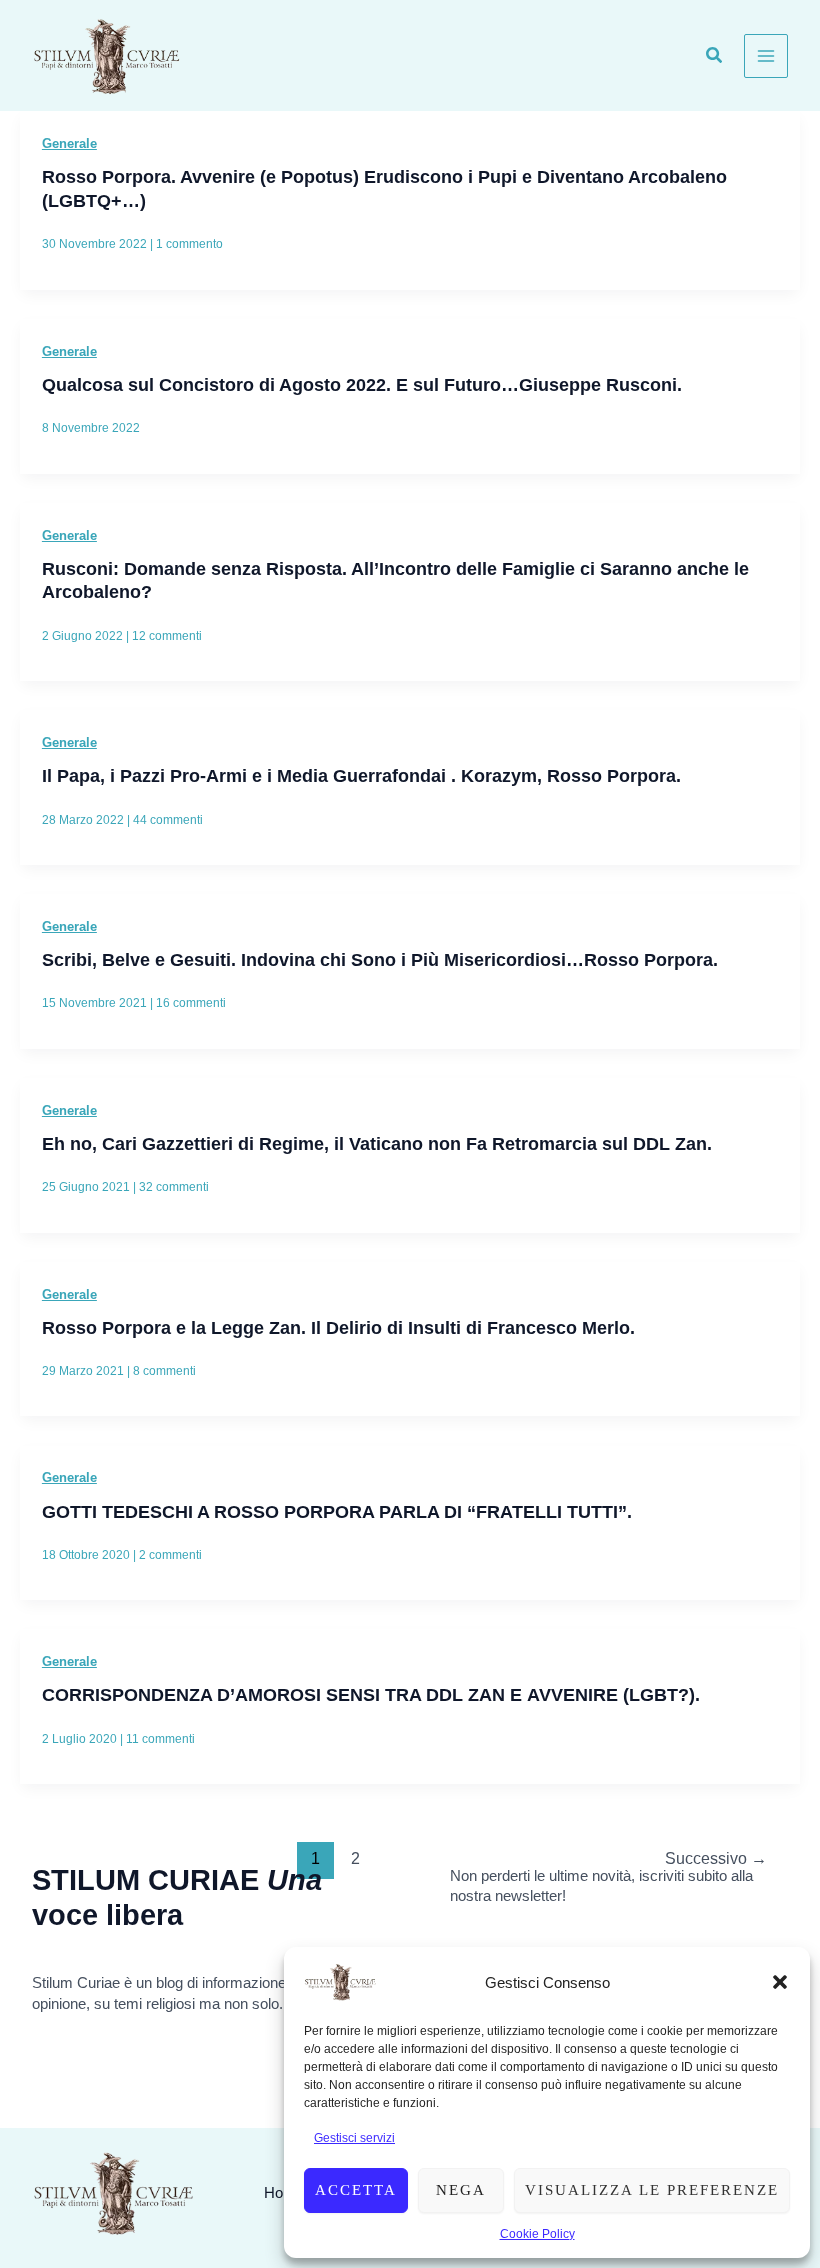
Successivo (716, 1858)
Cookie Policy (537, 2234)
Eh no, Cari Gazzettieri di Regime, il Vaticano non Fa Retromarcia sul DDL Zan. (377, 1143)
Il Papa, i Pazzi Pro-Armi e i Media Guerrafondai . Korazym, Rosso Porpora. (361, 775)
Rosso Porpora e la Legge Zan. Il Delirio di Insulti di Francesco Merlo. (338, 1327)
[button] (780, 1982)
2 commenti (170, 1555)
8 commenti (164, 1371)
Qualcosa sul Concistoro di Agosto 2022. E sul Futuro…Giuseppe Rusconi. (362, 384)
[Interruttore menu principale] (766, 56)
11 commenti (160, 1739)
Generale (69, 143)
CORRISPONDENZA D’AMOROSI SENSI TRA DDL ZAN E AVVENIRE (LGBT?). (371, 1694)
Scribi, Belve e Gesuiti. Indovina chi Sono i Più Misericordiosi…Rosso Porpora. (380, 959)
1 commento (189, 244)
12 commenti (167, 636)
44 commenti (168, 820)
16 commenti (191, 1003)
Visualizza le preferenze (652, 2190)
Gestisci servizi (354, 2138)
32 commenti (174, 1187)
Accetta (356, 2190)
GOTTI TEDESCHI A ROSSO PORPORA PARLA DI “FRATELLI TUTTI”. (337, 1511)
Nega (461, 2190)
